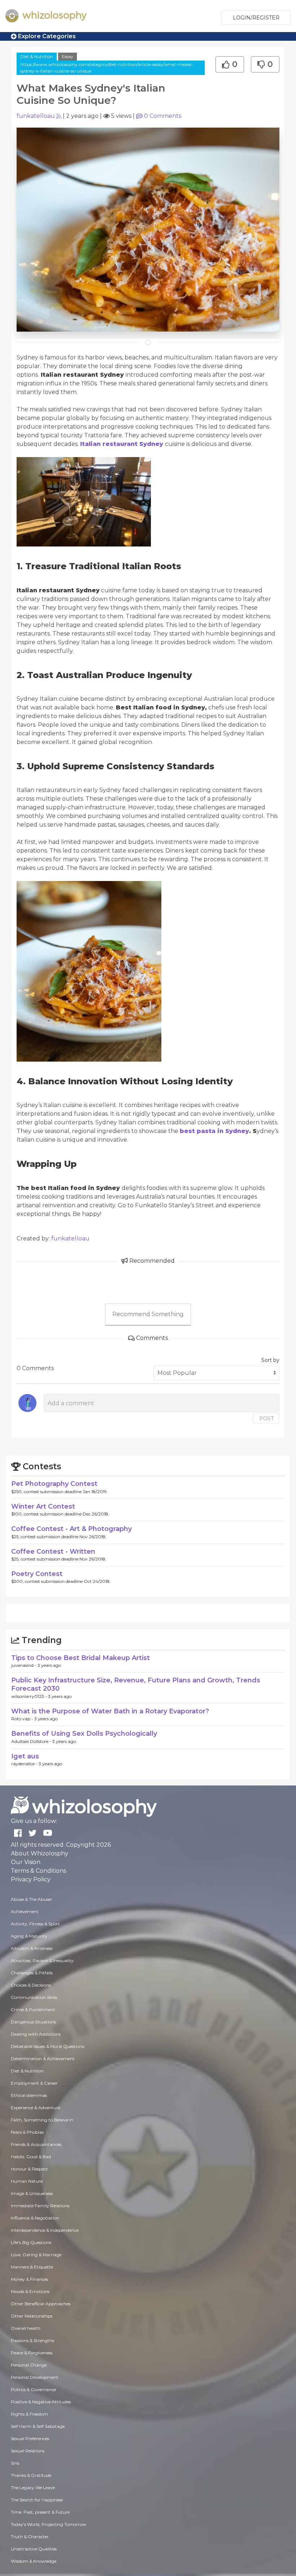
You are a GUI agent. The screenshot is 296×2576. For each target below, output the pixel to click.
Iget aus (25, 1756)
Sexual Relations (28, 2451)
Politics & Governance (33, 2389)
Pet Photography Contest (54, 1484)
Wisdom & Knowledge (34, 2561)
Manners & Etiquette (32, 2267)
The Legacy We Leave (33, 2488)
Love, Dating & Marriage (36, 2255)
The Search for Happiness (37, 2500)
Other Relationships (32, 2316)
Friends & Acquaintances (36, 2144)
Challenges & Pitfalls (32, 1973)
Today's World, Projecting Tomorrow (49, 2524)
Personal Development (35, 2377)
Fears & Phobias (27, 2132)
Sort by (270, 1360)
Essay (68, 56)
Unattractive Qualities (34, 2549)
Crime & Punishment (33, 2010)
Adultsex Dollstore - (32, 1741)
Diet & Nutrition (37, 56)
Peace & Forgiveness (32, 2353)
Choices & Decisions (31, 1985)
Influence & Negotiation (35, 2218)
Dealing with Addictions (36, 2034)
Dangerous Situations (33, 2022)
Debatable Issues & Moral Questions (47, 2046)
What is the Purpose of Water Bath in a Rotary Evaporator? (110, 1711)
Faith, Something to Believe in (42, 2120)
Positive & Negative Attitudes (41, 2402)
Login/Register (256, 18)
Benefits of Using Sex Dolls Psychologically (84, 1734)
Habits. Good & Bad (31, 2157)
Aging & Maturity (29, 1936)
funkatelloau (36, 116)
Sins (15, 2463)
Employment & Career (34, 2083)
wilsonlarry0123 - (30, 1696)
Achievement (25, 1911)
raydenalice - (25, 1764)
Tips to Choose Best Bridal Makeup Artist (80, 1658)
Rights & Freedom (29, 2414)
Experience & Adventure (36, 2108)
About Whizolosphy (40, 1853)
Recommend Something (148, 1314)
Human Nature (27, 2181)
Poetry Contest (37, 1574)
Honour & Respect (29, 2169)
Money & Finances (29, 2279)
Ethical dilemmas (29, 2095)
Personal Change (29, 2365)
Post (266, 1418)
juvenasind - (24, 1665)
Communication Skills (34, 1997)
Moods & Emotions (30, 2291)
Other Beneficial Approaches (41, 2304)
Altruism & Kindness (32, 1948)
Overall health (26, 2328)
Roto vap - (23, 1719)
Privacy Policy (31, 1879)
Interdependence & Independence (45, 2230)
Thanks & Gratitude (31, 2475)
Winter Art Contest (43, 1506)
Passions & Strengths (32, 2340)
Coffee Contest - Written (53, 1552)
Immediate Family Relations (40, 2206)
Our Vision (26, 1862)
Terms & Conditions (38, 1871)
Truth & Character (30, 2537)
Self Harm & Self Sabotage (38, 2426)
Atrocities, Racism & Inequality (42, 1960)
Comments (163, 116)
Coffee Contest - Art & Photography (71, 1529)
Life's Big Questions (31, 2242)
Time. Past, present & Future (40, 2512)
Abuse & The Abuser (32, 1899)
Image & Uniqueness (32, 2193)
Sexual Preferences (30, 2438)
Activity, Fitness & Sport (35, 1924)
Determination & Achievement (43, 2059)
